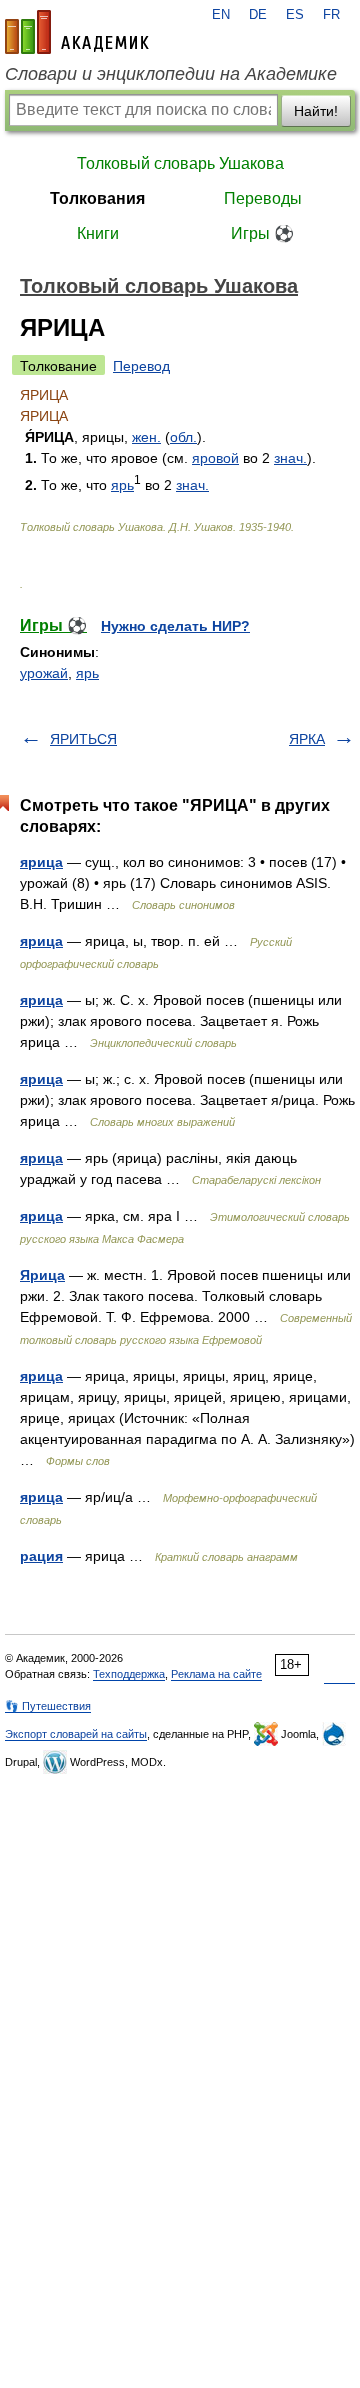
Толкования (97, 198)
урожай (44, 673)
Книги (98, 233)
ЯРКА (307, 739)
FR (331, 15)
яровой (215, 458)
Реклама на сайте (216, 1674)
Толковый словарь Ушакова (180, 163)
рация (41, 1556)
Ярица (42, 1275)
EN (221, 15)
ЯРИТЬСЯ (83, 739)
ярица (41, 862)
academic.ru (77, 32)
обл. (183, 437)
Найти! (316, 111)
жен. (146, 437)
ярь (122, 485)
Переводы (263, 198)
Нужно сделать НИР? (175, 626)
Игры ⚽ (262, 233)
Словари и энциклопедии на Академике (171, 74)
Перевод (141, 366)
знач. (290, 458)
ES (295, 15)
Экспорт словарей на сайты (76, 1734)
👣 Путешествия (48, 1706)
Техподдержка (129, 1674)
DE (258, 15)
